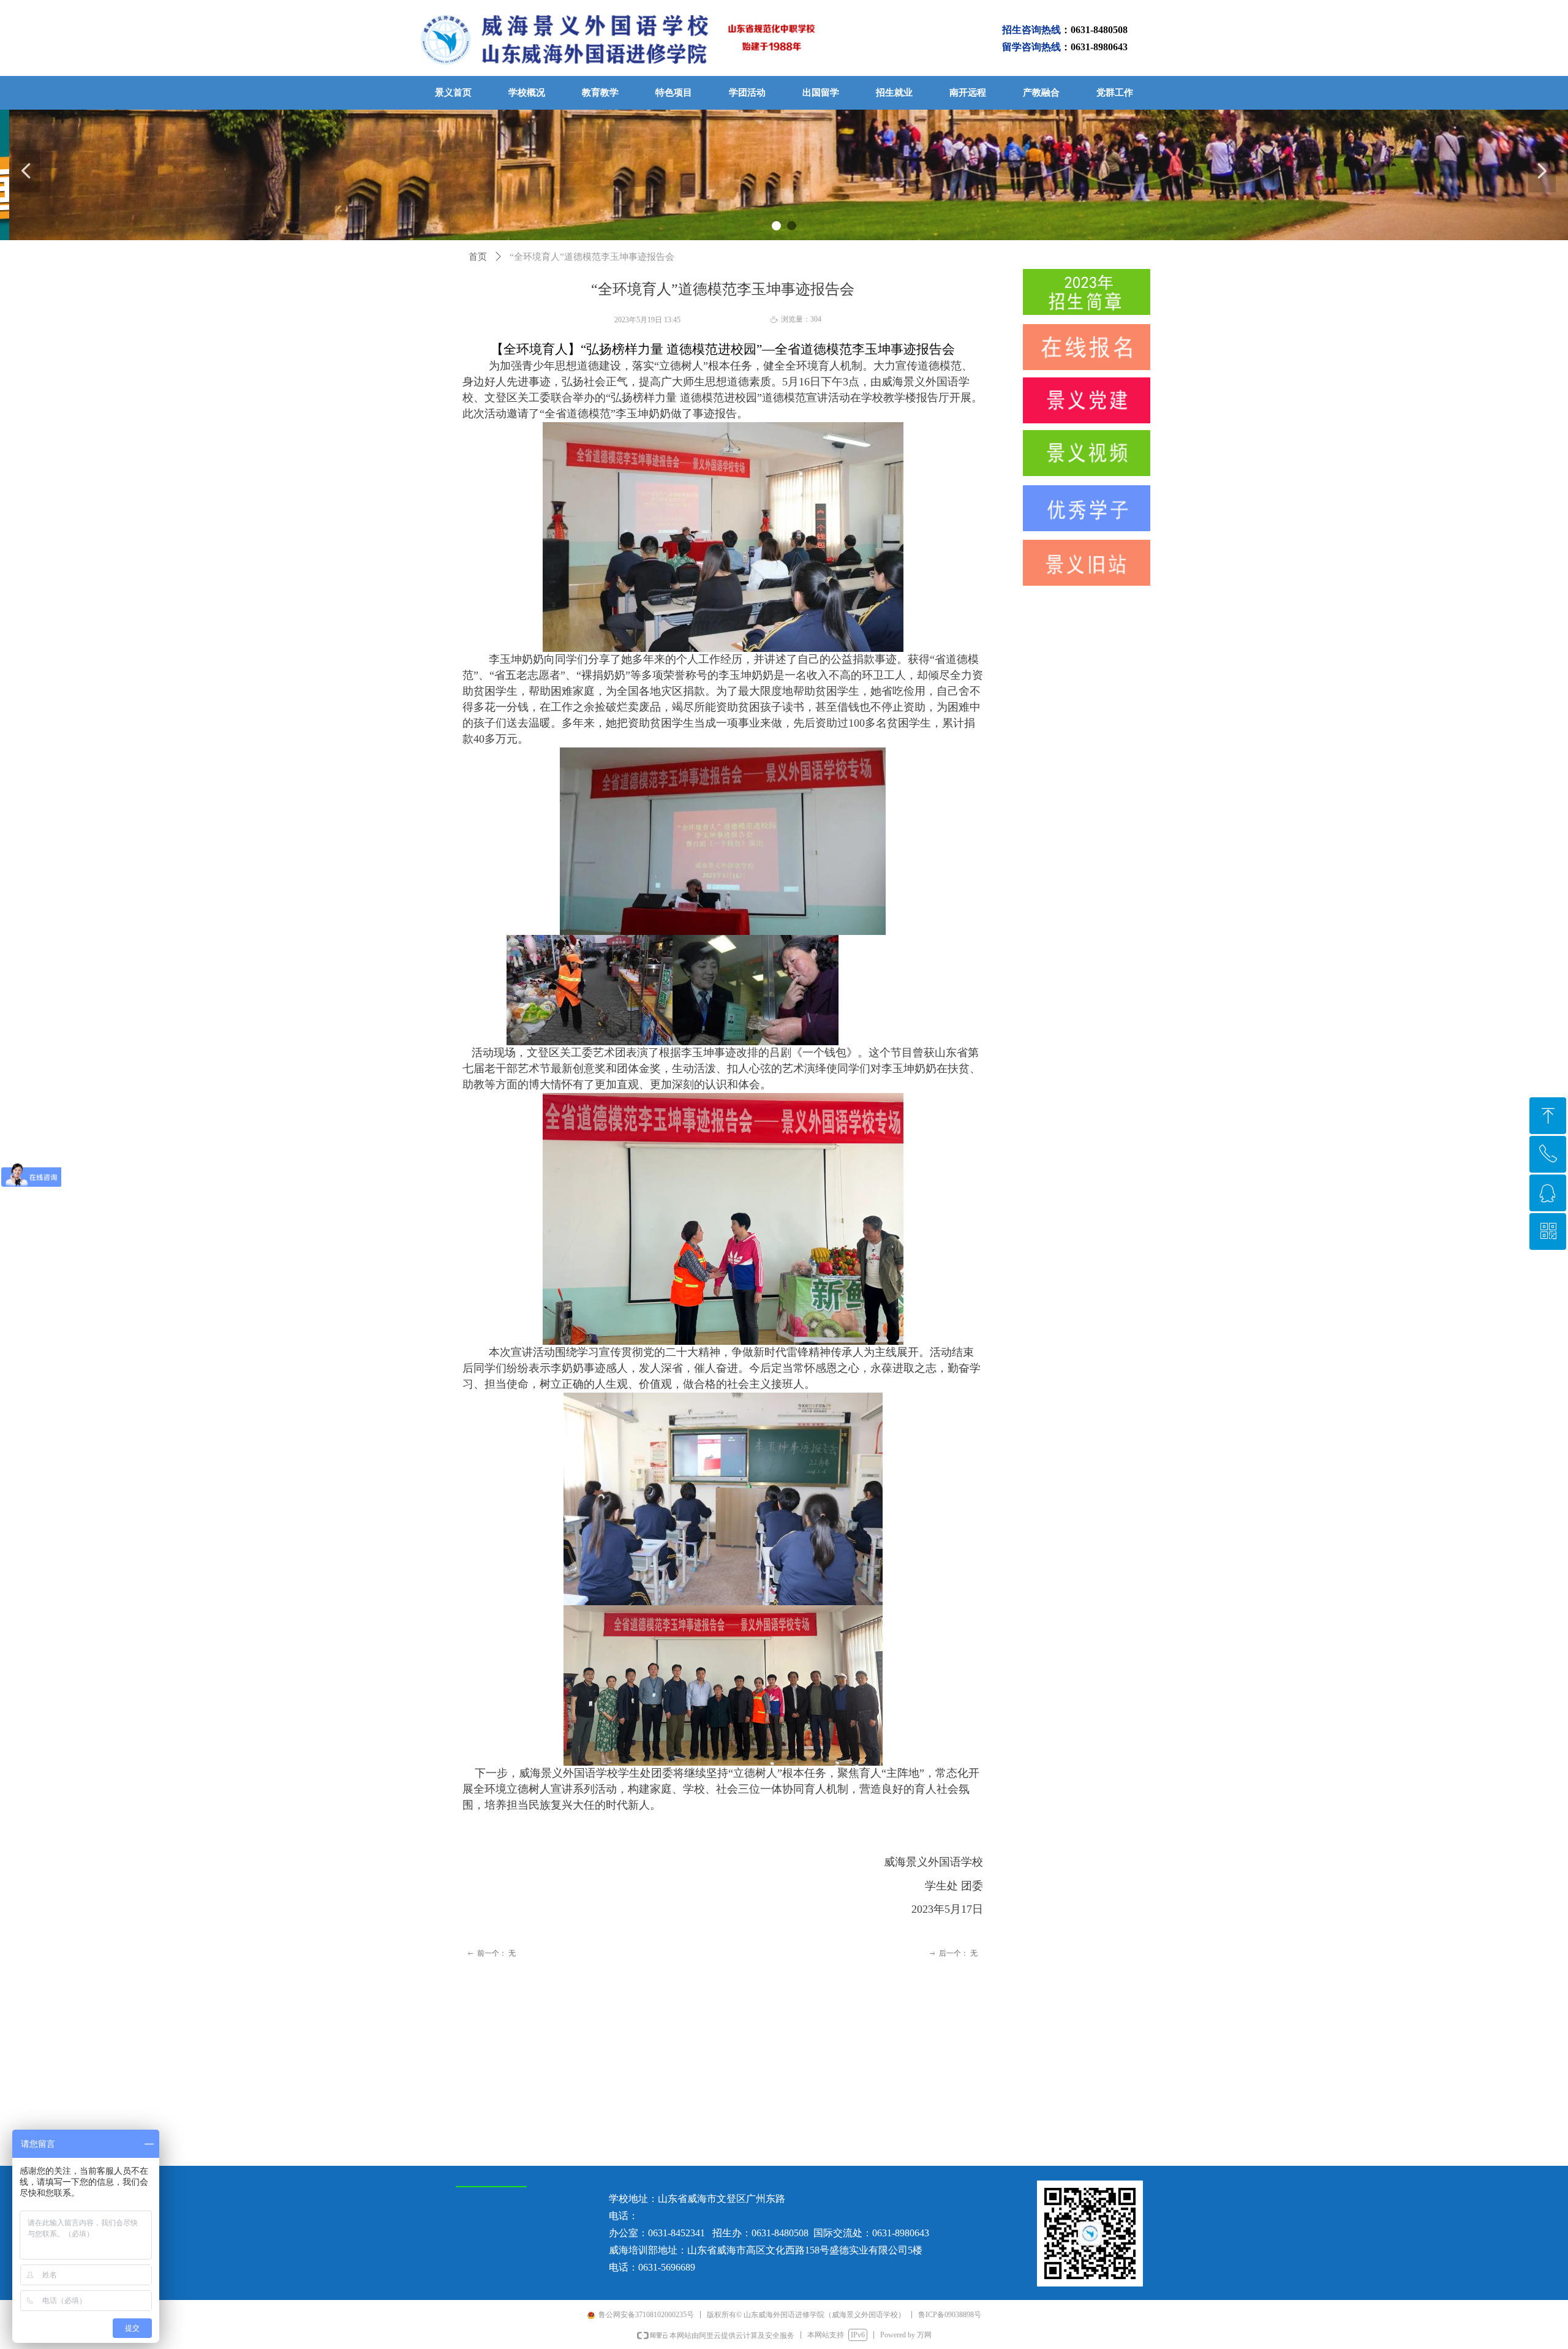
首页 (478, 257)
